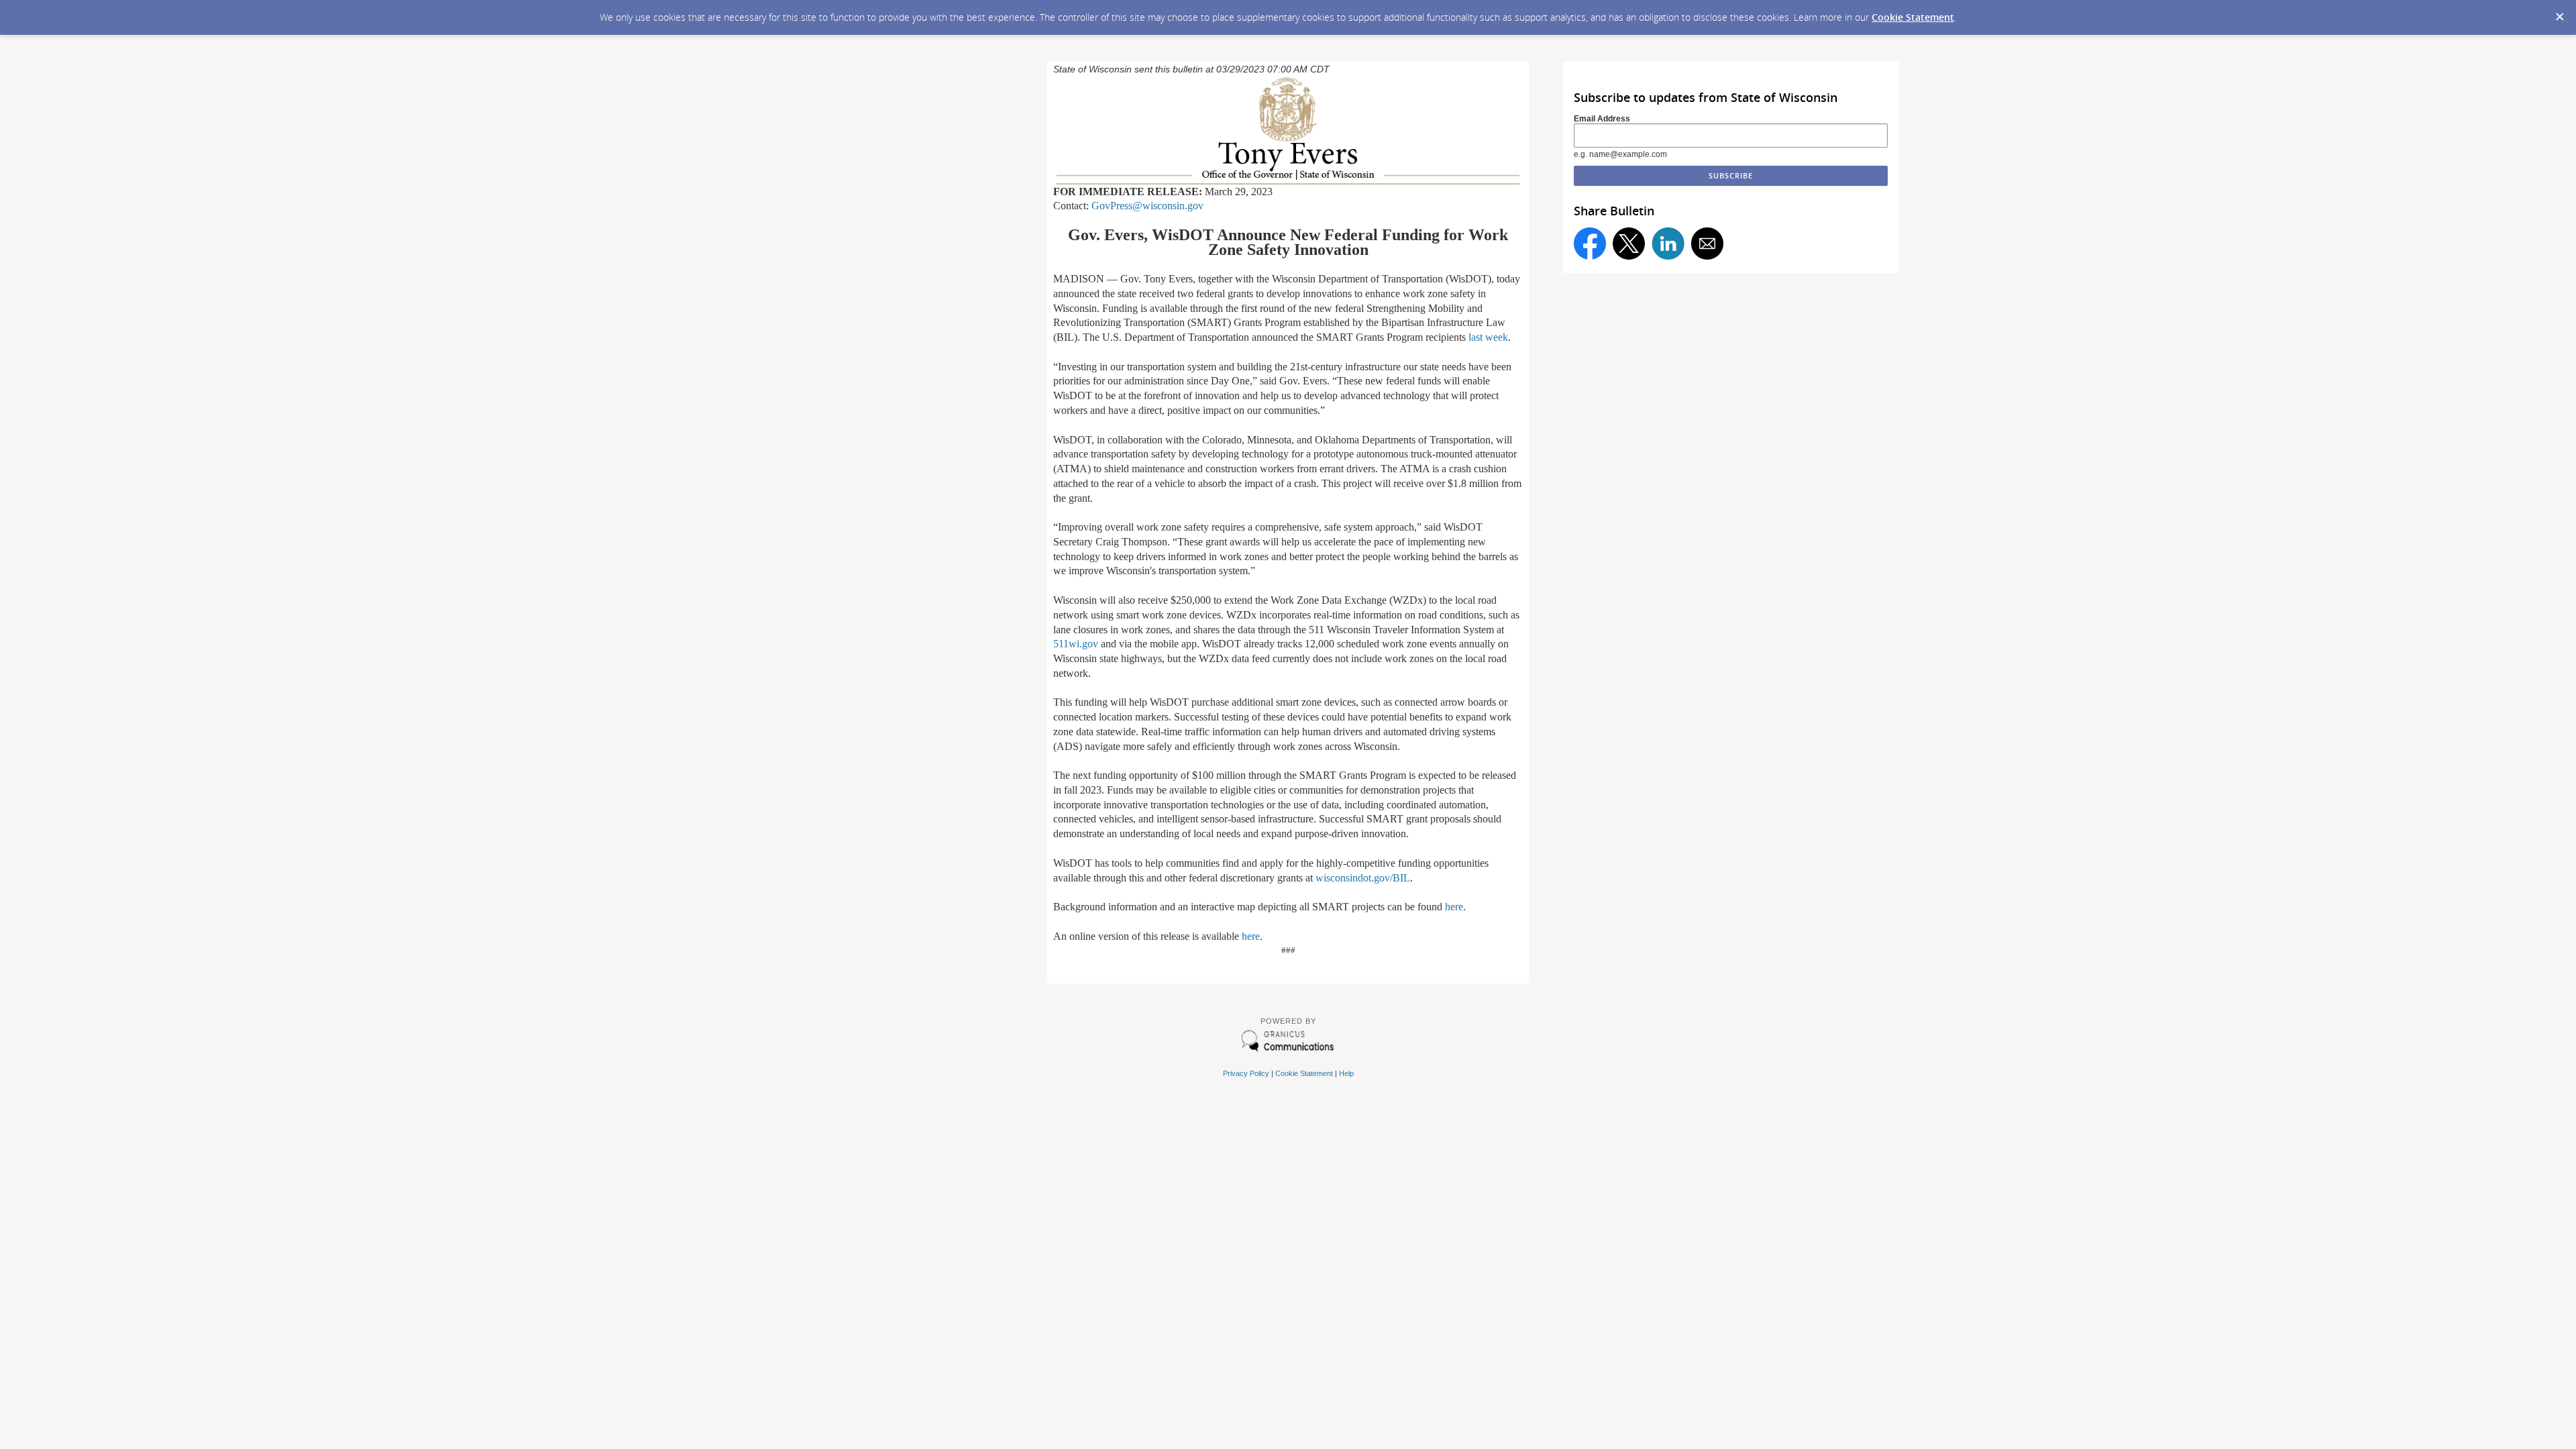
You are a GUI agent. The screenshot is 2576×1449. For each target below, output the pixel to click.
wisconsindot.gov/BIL (1363, 878)
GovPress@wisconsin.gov (1147, 206)
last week (1488, 337)
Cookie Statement (1913, 17)
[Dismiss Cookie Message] (2559, 13)
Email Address (1602, 119)
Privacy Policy (1246, 1073)
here (1454, 907)
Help (1346, 1073)
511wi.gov (1076, 644)
